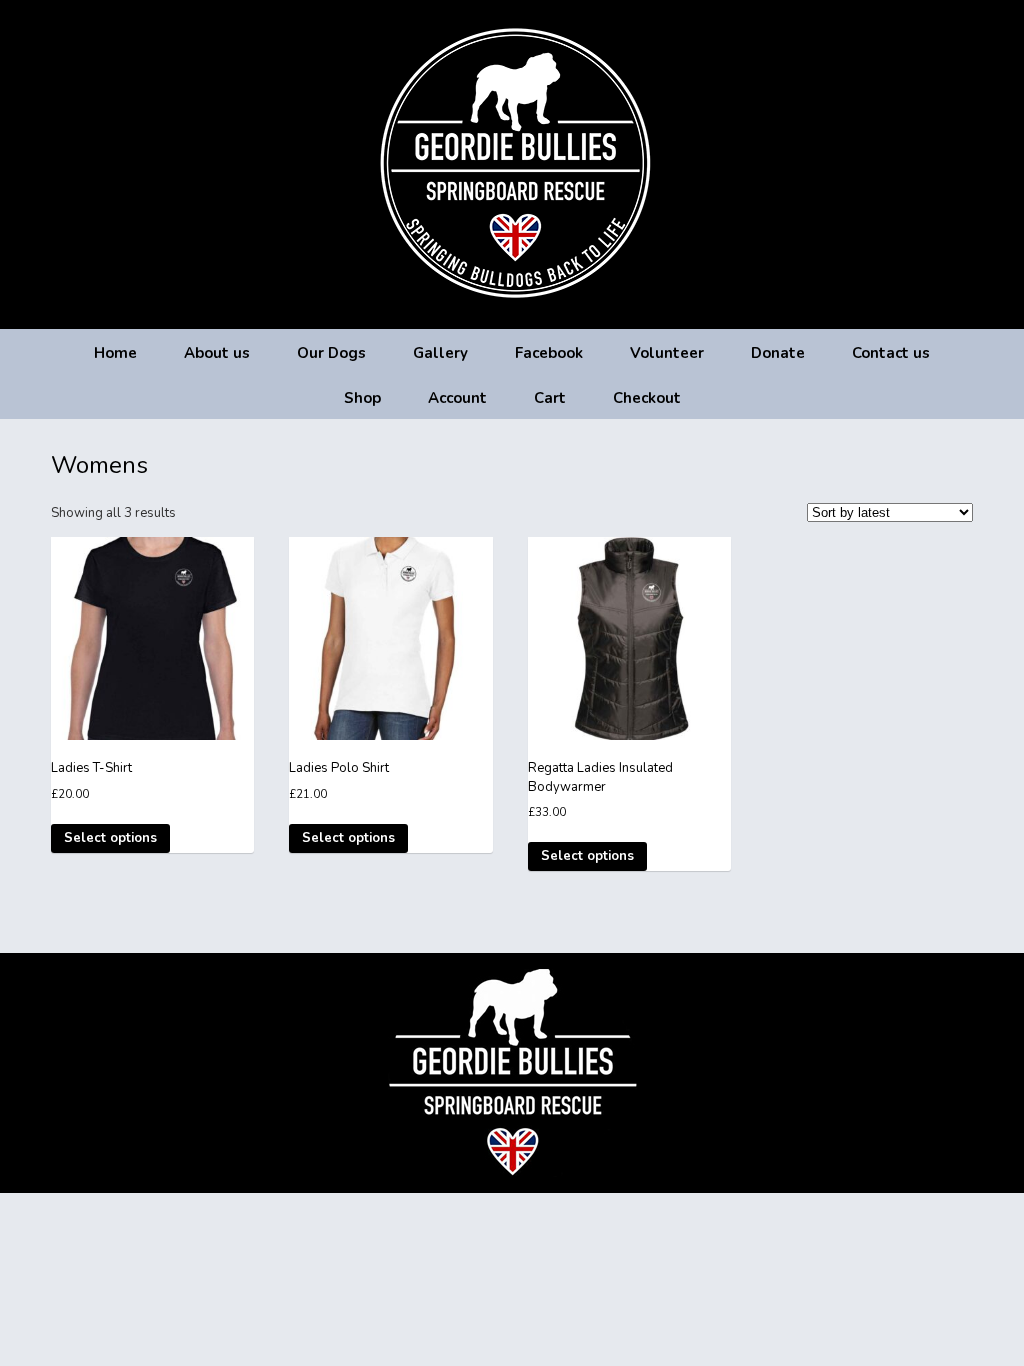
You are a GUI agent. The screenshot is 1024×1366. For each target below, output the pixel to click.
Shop (362, 398)
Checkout (647, 398)
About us (217, 353)
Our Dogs (331, 353)
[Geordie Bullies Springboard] (512, 314)
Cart (550, 398)
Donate (778, 353)
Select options (110, 838)
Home (115, 353)
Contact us (891, 353)
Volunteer (667, 353)
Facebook (549, 353)
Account (457, 398)
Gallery (440, 353)
